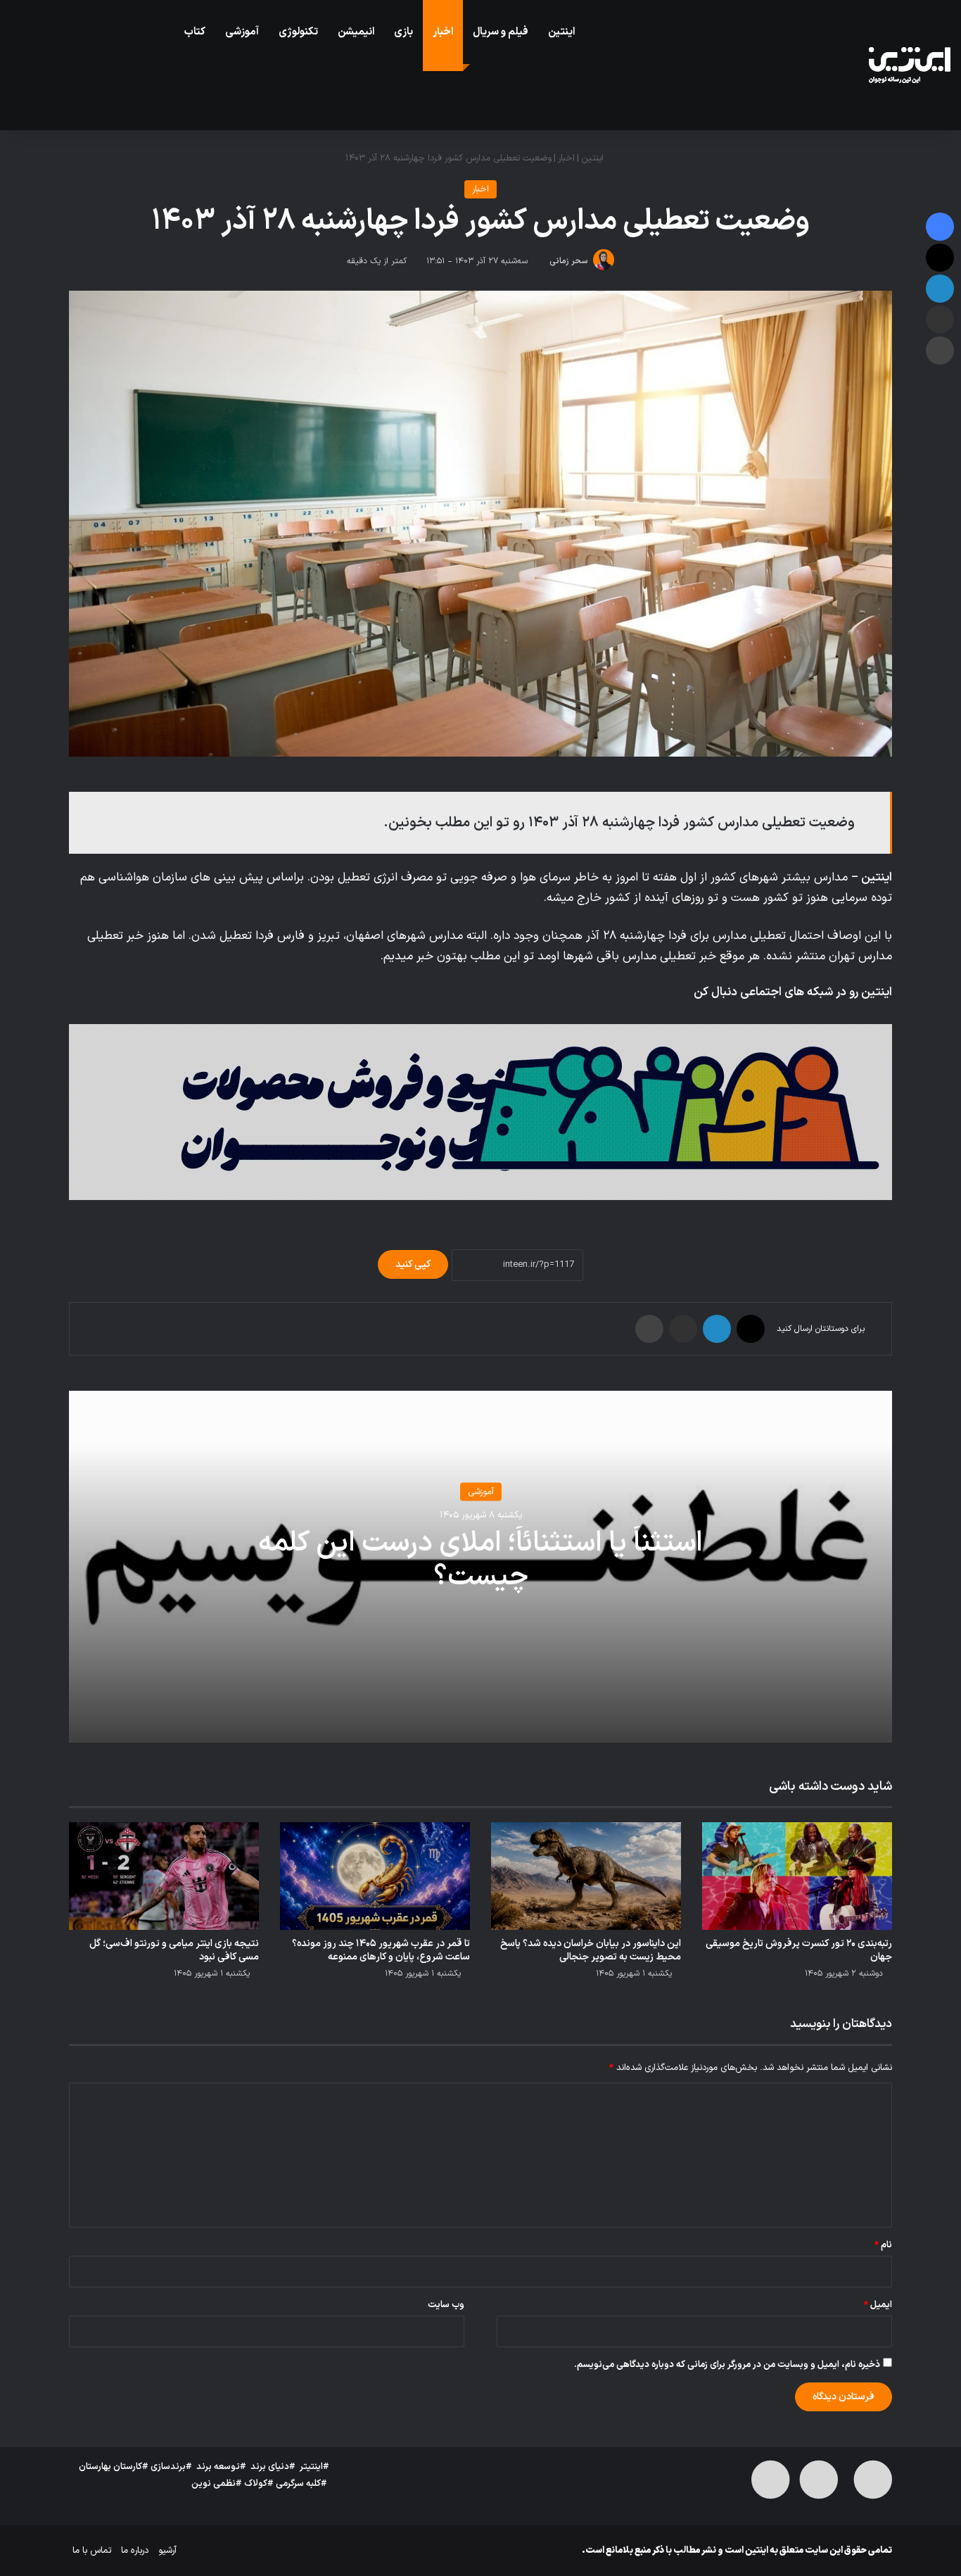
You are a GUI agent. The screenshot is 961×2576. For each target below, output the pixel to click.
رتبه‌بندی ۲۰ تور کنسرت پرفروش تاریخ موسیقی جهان (799, 1950)
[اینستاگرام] (850, 1016)
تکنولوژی (298, 32)
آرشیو (167, 2551)
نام (883, 2245)
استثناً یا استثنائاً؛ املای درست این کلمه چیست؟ (480, 1560)
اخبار (443, 32)
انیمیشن (356, 32)
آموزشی (242, 32)
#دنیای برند (273, 2467)
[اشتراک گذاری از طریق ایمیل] (683, 1329)
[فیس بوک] (940, 227)
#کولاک (259, 2484)
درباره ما (135, 2551)
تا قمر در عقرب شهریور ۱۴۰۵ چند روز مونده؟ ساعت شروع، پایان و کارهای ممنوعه (381, 1950)
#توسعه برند (221, 2467)
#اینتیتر (314, 2467)
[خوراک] (782, 1016)
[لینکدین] (717, 1329)
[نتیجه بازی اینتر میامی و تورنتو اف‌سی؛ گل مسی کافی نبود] (164, 1876)
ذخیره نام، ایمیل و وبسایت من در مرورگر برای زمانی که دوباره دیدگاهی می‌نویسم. (727, 2365)
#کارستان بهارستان (114, 2467)
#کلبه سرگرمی (301, 2484)
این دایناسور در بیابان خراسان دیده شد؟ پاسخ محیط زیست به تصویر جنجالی (591, 1950)
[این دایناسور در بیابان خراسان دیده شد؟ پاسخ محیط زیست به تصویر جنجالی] (586, 1876)
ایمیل (878, 2305)
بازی (403, 32)
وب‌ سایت (446, 2305)
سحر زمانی (569, 261)
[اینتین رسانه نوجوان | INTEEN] (910, 65)
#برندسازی (171, 2467)
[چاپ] (649, 1329)
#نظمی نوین (217, 2484)
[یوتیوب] (867, 1016)
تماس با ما (92, 2551)
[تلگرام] (816, 1016)
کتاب (195, 32)
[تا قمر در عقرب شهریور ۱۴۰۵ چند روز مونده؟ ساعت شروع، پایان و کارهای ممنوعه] (375, 1876)
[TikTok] (799, 1016)
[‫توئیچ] (833, 1016)
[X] (884, 1016)
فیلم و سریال (501, 32)
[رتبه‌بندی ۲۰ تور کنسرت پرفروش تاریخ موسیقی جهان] (797, 1876)
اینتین (561, 32)
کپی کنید (413, 1264)
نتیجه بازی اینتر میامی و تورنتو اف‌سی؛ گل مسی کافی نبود (174, 1950)
